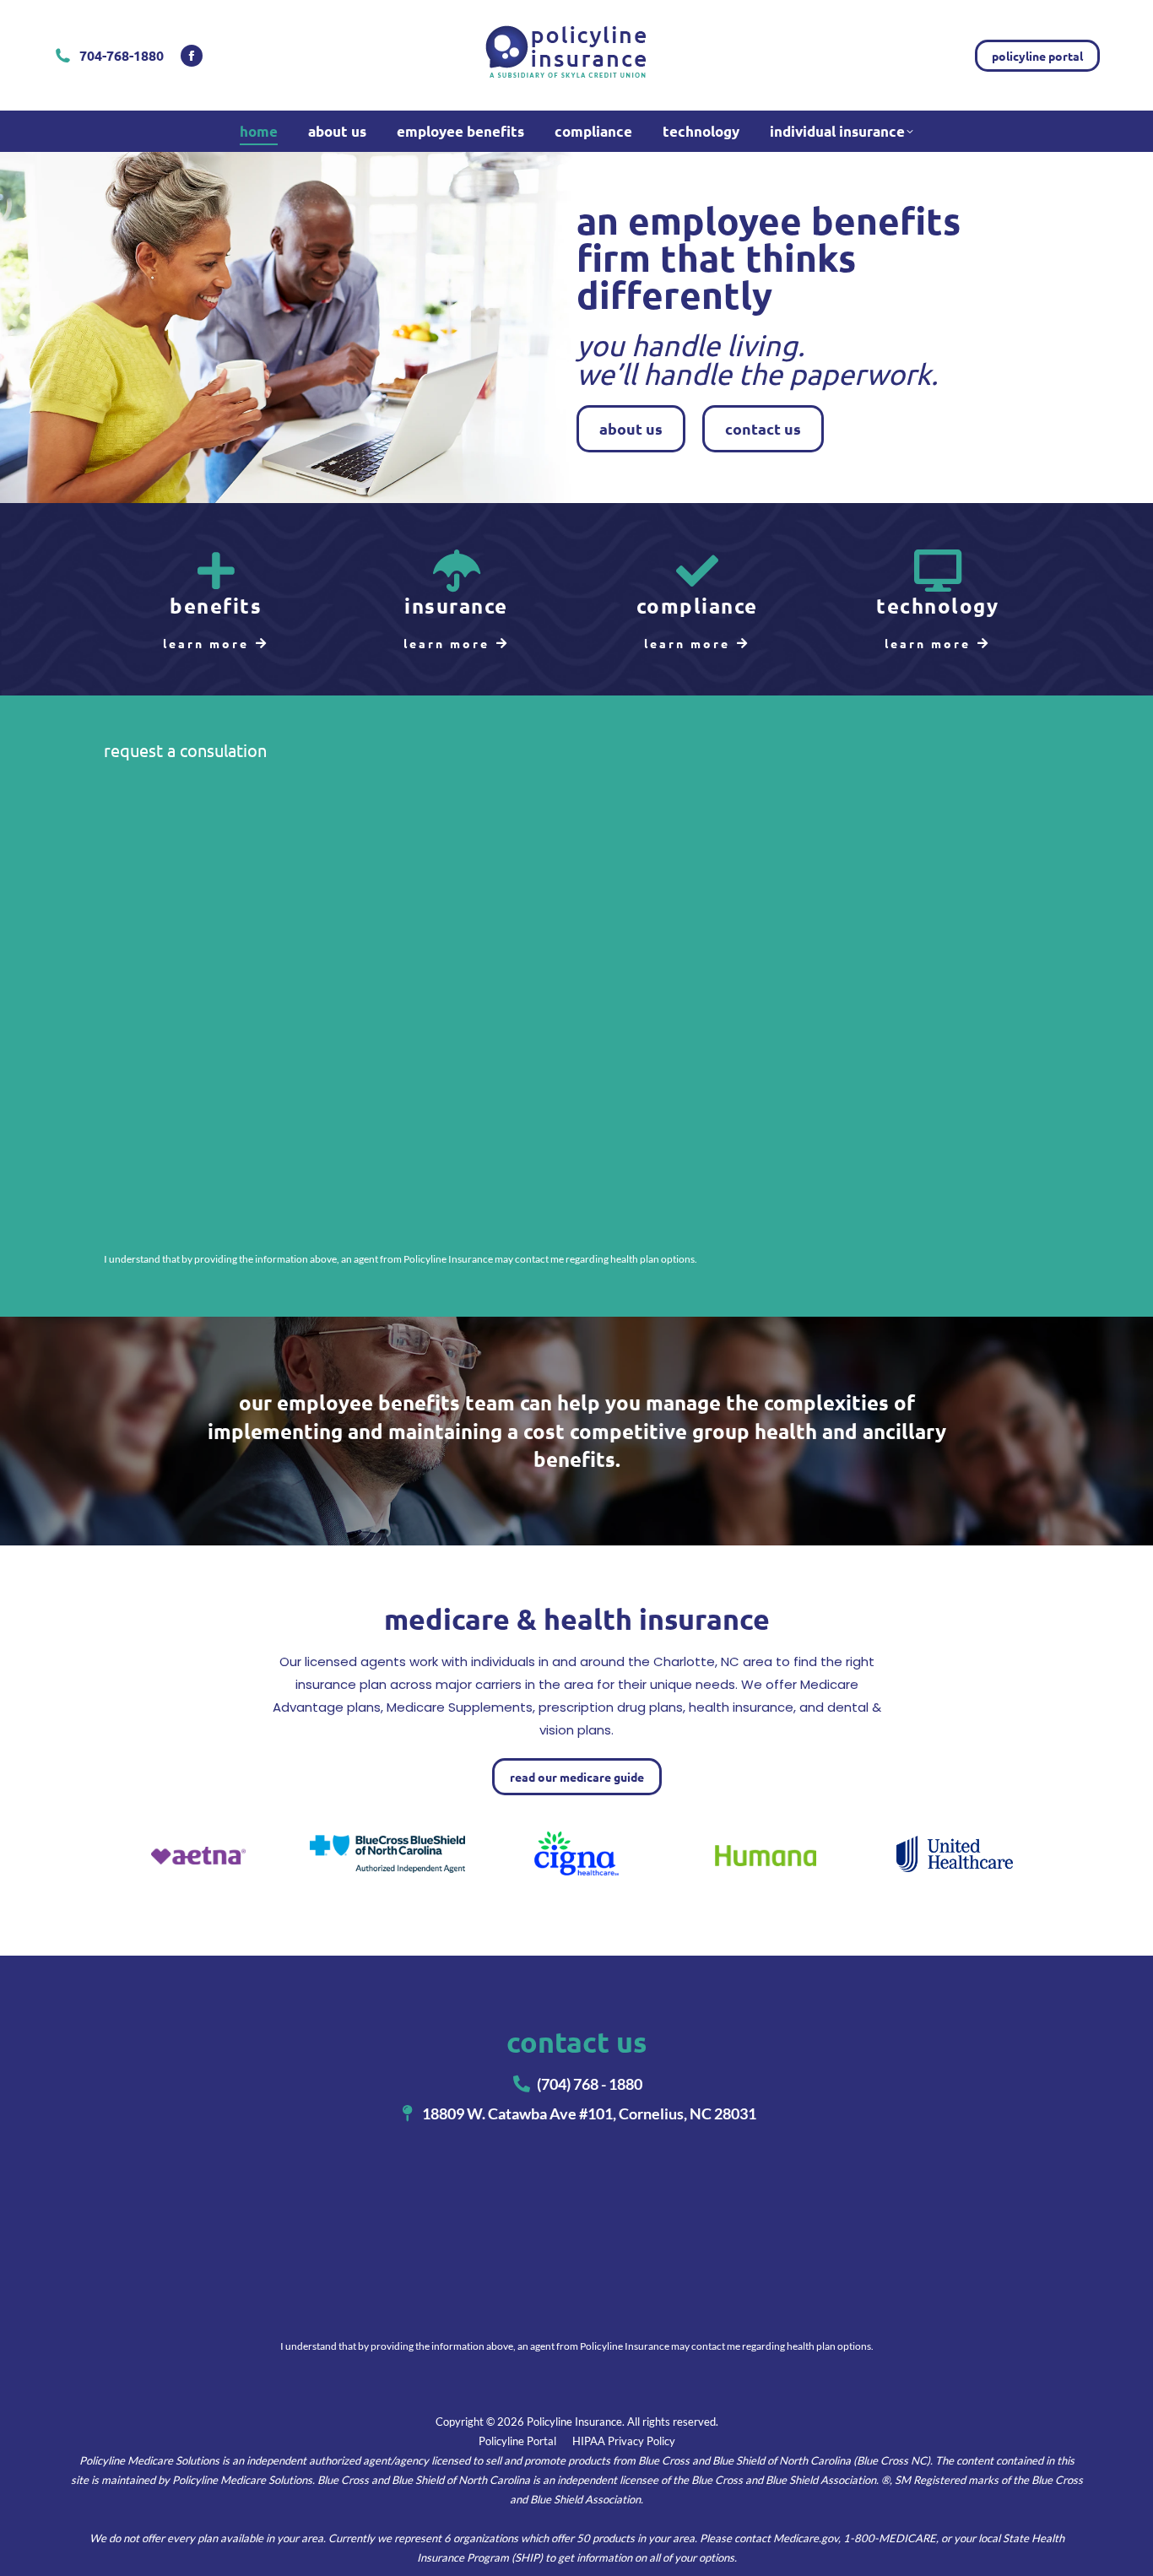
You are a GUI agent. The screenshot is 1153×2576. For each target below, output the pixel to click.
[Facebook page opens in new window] (192, 56)
